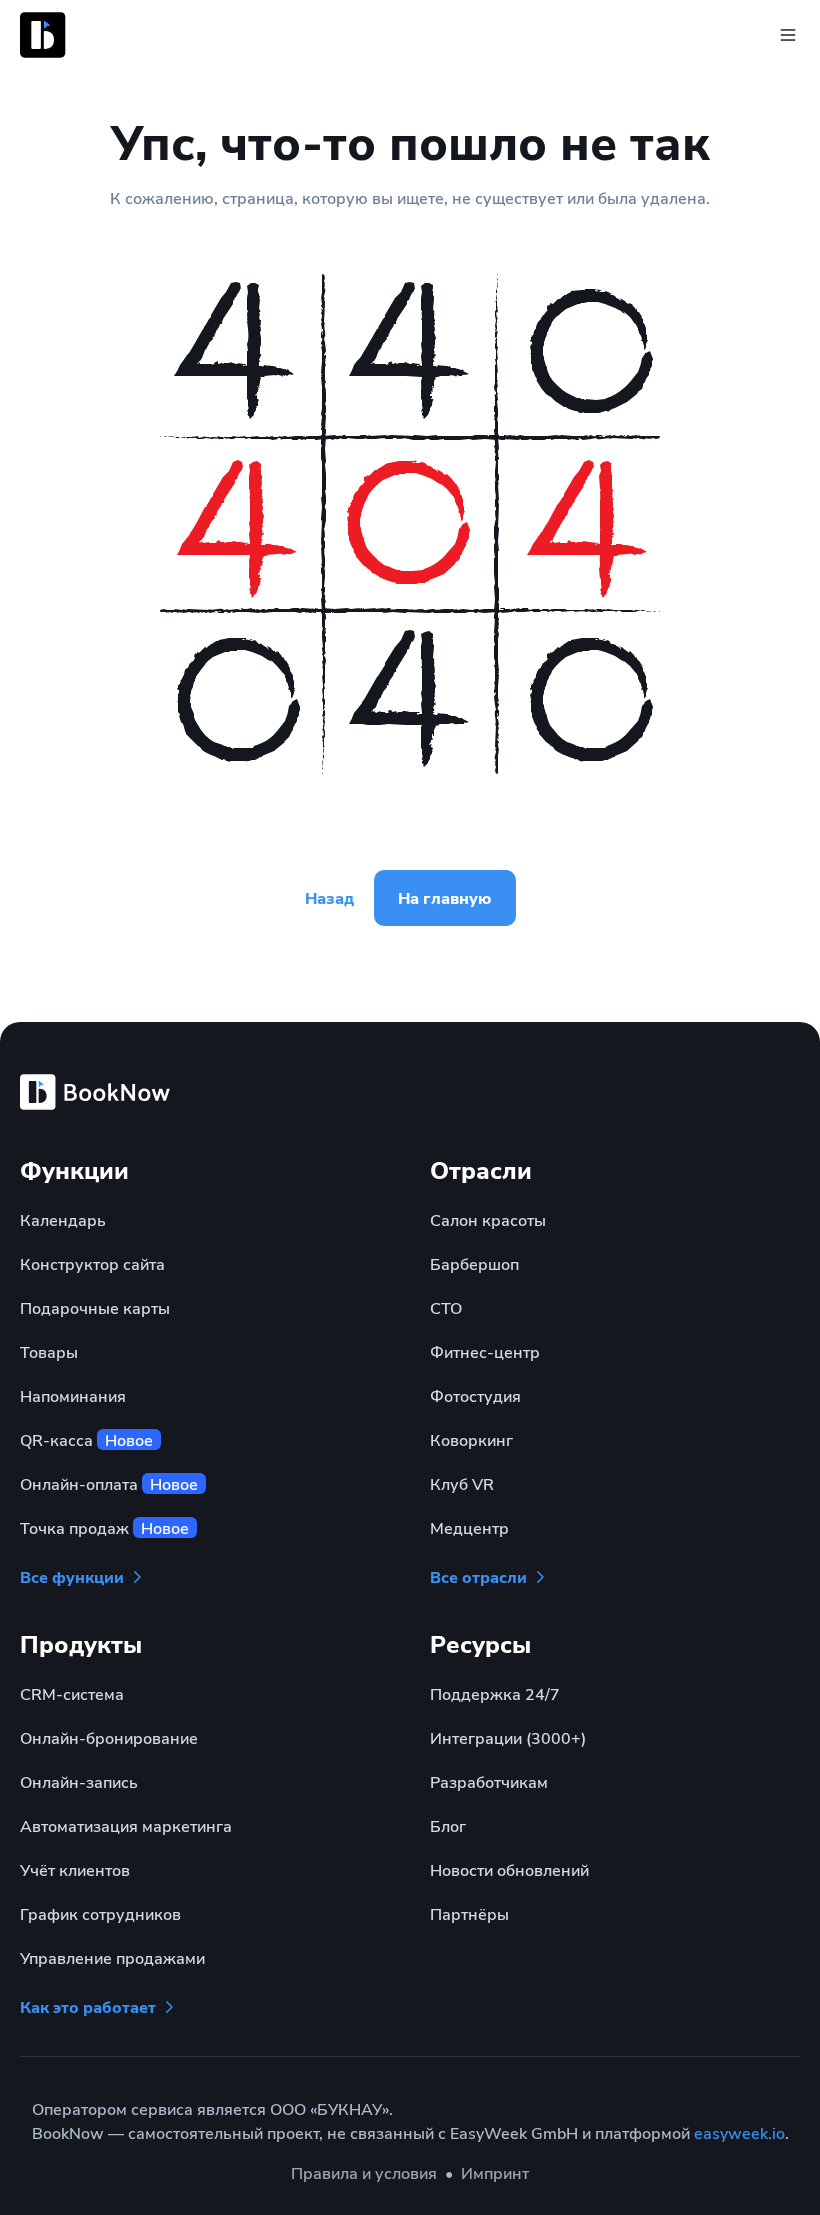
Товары (49, 1351)
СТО (446, 1307)
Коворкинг (471, 1439)
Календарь (63, 1219)
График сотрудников (100, 1913)
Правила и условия (364, 2172)
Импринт (495, 2172)
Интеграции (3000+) (508, 1737)
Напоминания (73, 1395)
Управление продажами (112, 1957)
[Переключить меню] (788, 35)
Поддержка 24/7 (495, 1693)
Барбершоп (474, 1263)
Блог (448, 1825)
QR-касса (86, 1439)
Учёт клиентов (75, 1869)
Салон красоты (488, 1219)
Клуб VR (462, 1483)
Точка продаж (104, 1527)
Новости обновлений (509, 1869)
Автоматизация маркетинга (126, 1825)
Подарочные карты (95, 1307)
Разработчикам (489, 1781)
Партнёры (469, 1913)
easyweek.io (739, 2132)
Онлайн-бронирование (109, 1737)
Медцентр (469, 1527)
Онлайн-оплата (109, 1483)
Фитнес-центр (485, 1351)
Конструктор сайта (92, 1263)
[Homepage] (119, 35)
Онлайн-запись (79, 1781)
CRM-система (72, 1693)
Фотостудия (475, 1395)
